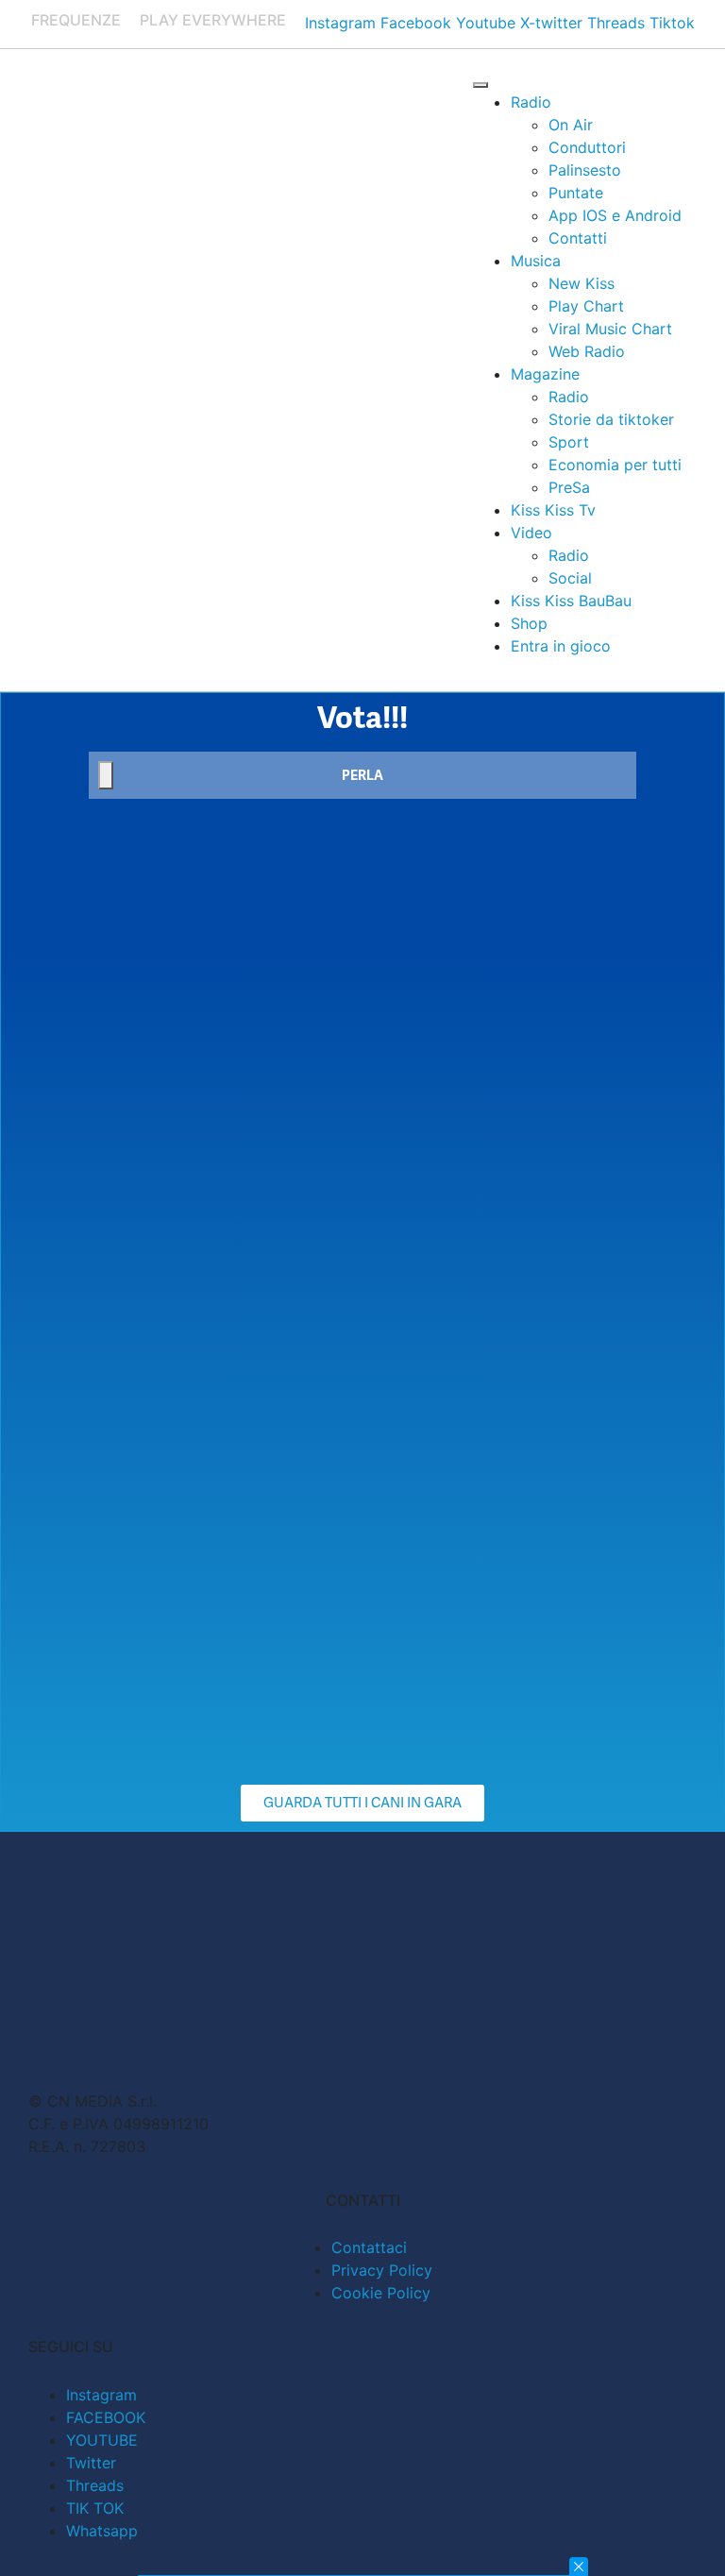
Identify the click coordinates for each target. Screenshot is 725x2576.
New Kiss (582, 283)
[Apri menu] (481, 85)
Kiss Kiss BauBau (571, 601)
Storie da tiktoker (611, 419)
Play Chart (586, 306)
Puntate (576, 193)
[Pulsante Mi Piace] (106, 775)
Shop (529, 623)
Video (531, 533)
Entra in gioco (561, 646)
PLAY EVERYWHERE (213, 20)
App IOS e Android (615, 215)
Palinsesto (585, 170)
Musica (536, 261)
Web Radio (587, 351)
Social (570, 578)
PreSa (569, 487)
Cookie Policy (381, 2293)
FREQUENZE (76, 20)
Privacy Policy (382, 2270)
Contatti (578, 238)
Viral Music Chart (610, 329)
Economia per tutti (615, 465)
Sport (569, 442)
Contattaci (369, 2247)
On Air (571, 125)
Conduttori (587, 147)
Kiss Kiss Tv (553, 510)
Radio (531, 102)
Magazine (545, 374)
